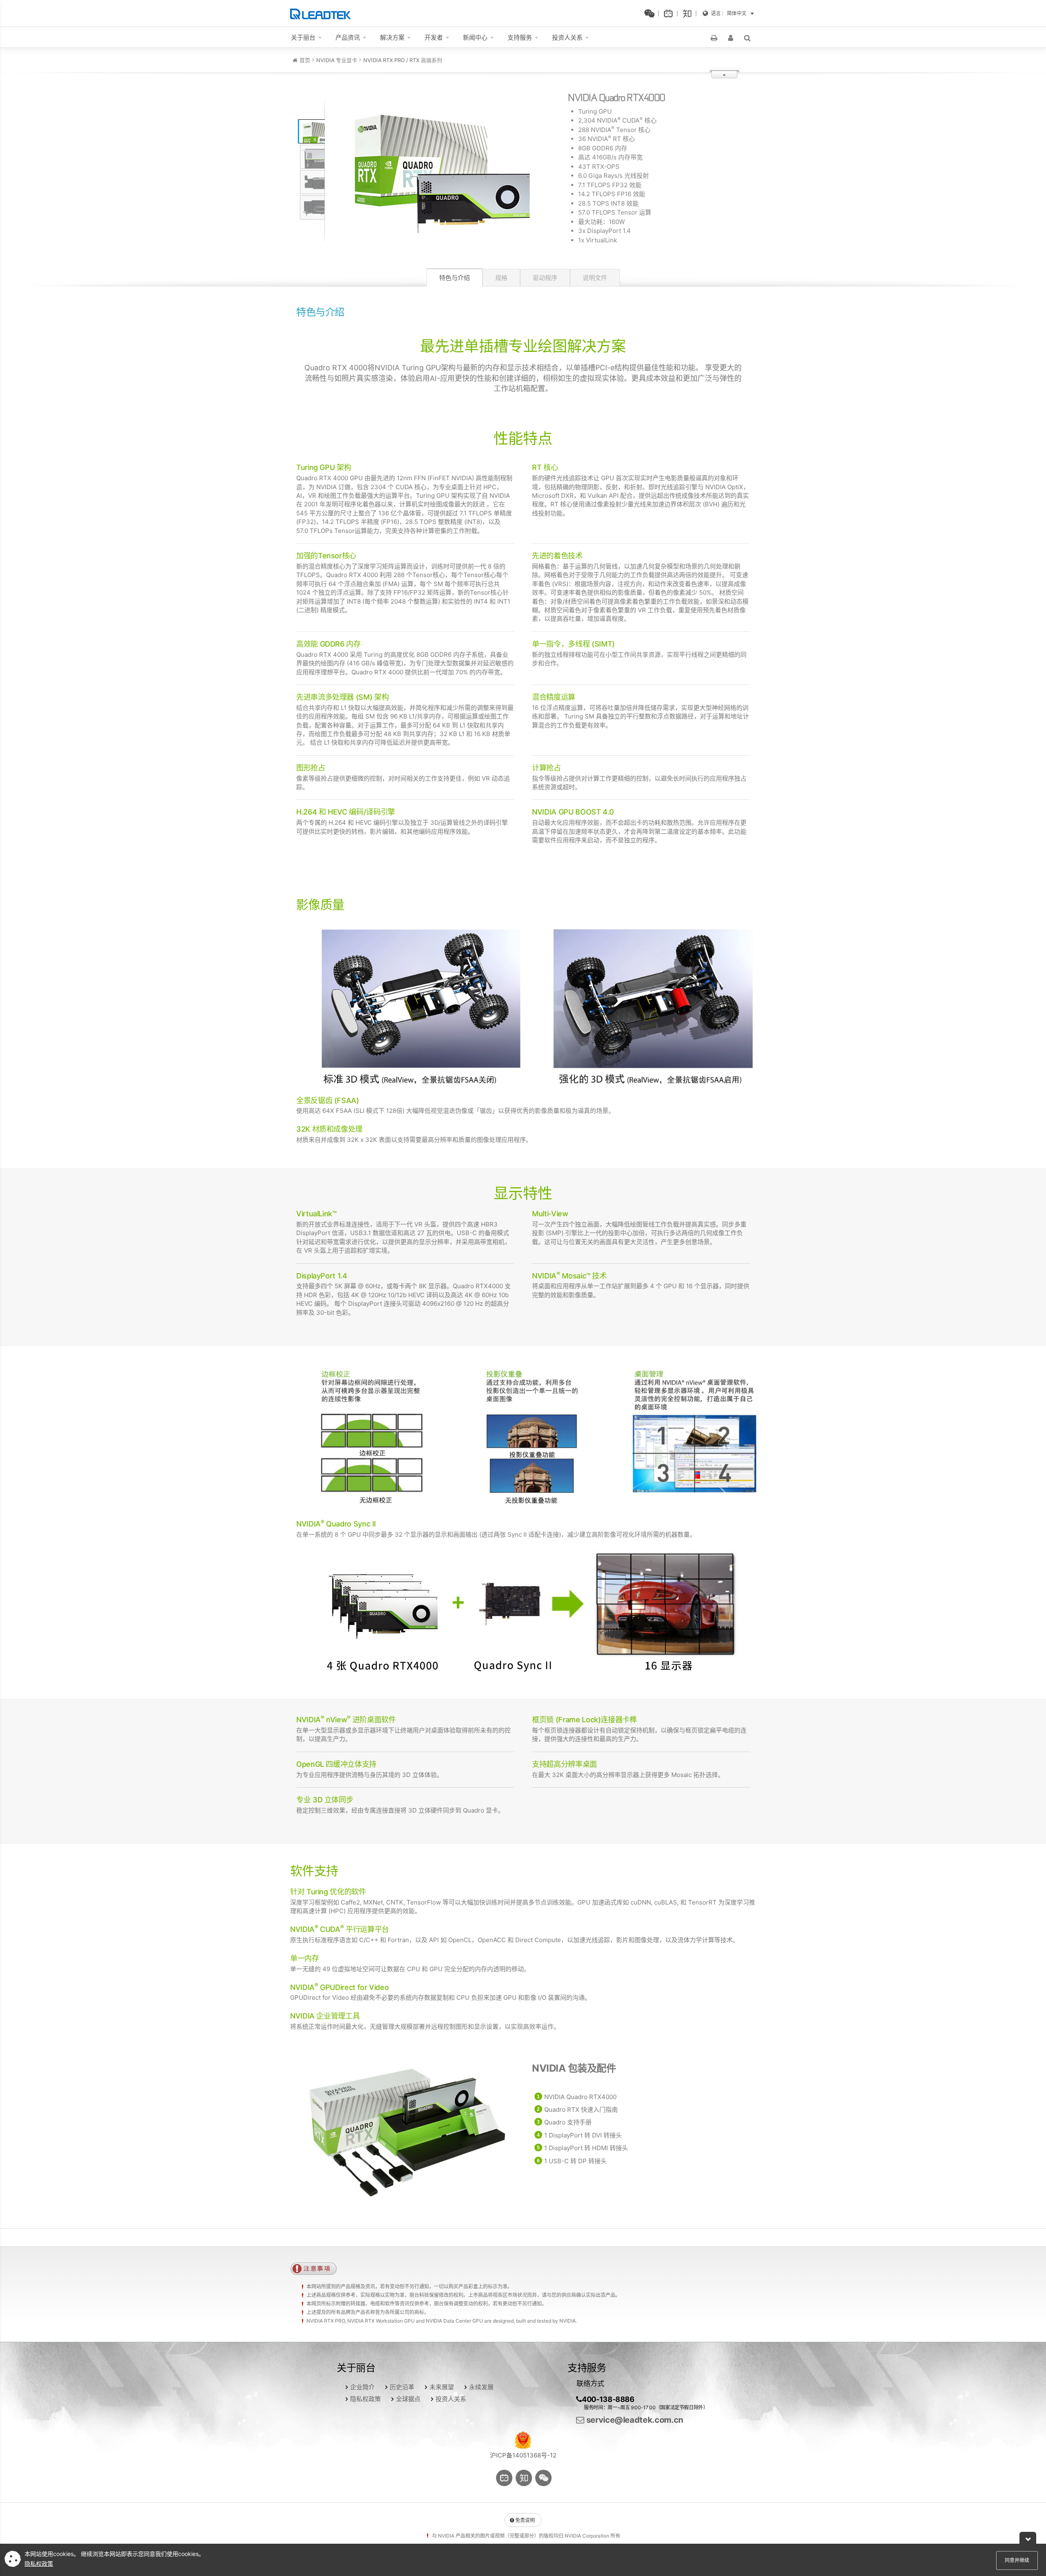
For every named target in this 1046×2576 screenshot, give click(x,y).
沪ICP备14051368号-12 (523, 2455)
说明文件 (595, 278)
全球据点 (408, 2399)
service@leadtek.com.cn (634, 2420)
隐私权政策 (365, 2399)
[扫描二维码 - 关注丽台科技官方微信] (652, 13)
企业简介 (362, 2387)
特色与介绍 (455, 278)
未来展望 (442, 2387)
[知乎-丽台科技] (689, 13)
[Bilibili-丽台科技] (671, 13)
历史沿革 (402, 2387)
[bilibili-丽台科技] (504, 2478)
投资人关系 (451, 2399)
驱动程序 (545, 278)
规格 (501, 278)
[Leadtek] (323, 13)
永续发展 (481, 2387)
